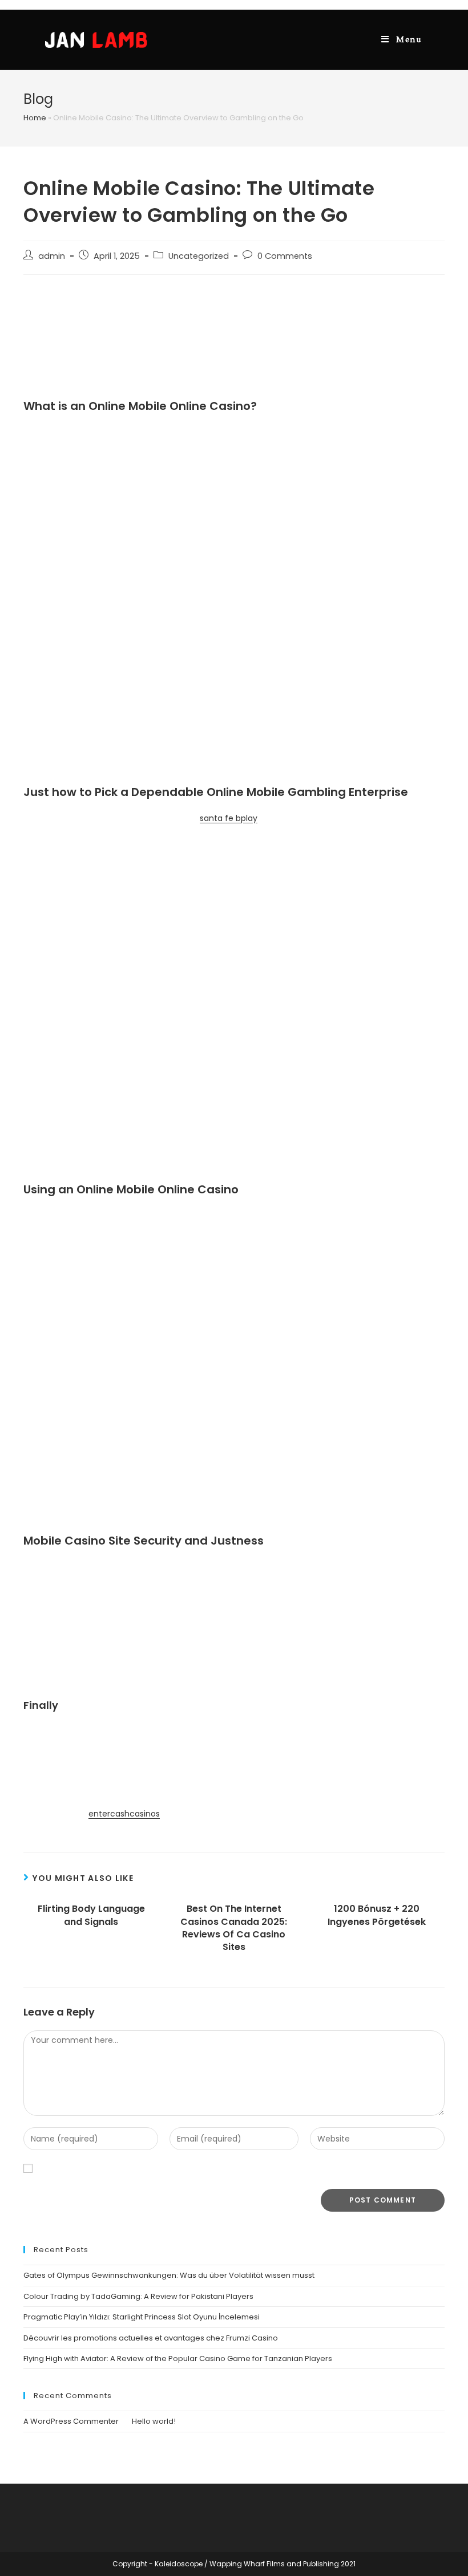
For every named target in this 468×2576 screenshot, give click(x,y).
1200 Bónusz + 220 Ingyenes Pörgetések (377, 1915)
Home (35, 118)
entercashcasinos (124, 1814)
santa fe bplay (229, 818)
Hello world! (154, 2421)
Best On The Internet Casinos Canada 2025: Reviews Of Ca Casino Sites (234, 1928)
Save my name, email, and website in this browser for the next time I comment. (200, 2168)
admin (52, 256)
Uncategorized (199, 256)
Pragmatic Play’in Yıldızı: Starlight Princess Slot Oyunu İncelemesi (142, 2317)
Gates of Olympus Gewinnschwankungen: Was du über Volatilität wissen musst (169, 2275)
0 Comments (285, 256)
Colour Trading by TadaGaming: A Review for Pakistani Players (138, 2296)
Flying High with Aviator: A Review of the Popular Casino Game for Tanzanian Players (178, 2358)
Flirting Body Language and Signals (91, 1915)
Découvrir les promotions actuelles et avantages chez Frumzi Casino (151, 2338)
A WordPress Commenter (71, 2421)
